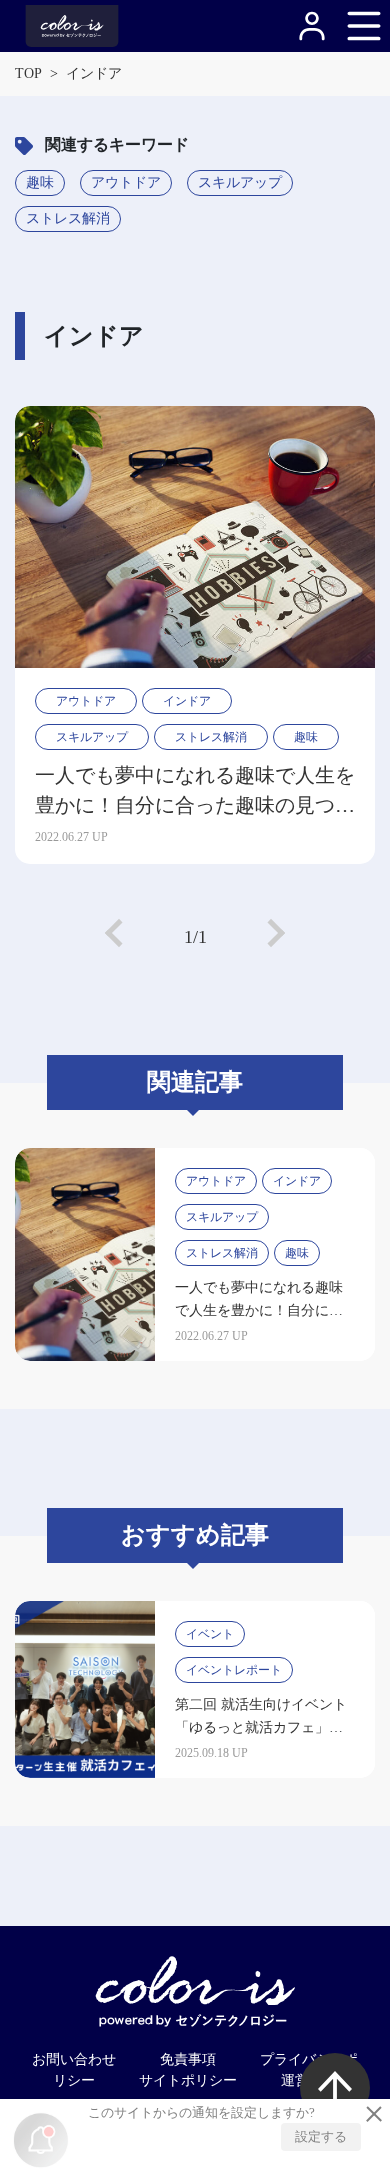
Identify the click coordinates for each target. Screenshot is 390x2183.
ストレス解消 (68, 218)
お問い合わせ (74, 2059)
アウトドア (126, 182)
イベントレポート (234, 1670)
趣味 (40, 182)
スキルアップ (240, 182)
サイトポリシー (188, 2080)
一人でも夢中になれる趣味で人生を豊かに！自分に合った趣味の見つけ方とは (195, 792)
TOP (28, 73)
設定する (321, 2136)
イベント (210, 1634)
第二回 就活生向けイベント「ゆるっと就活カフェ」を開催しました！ (261, 1727)
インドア (187, 701)
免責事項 (188, 2059)
